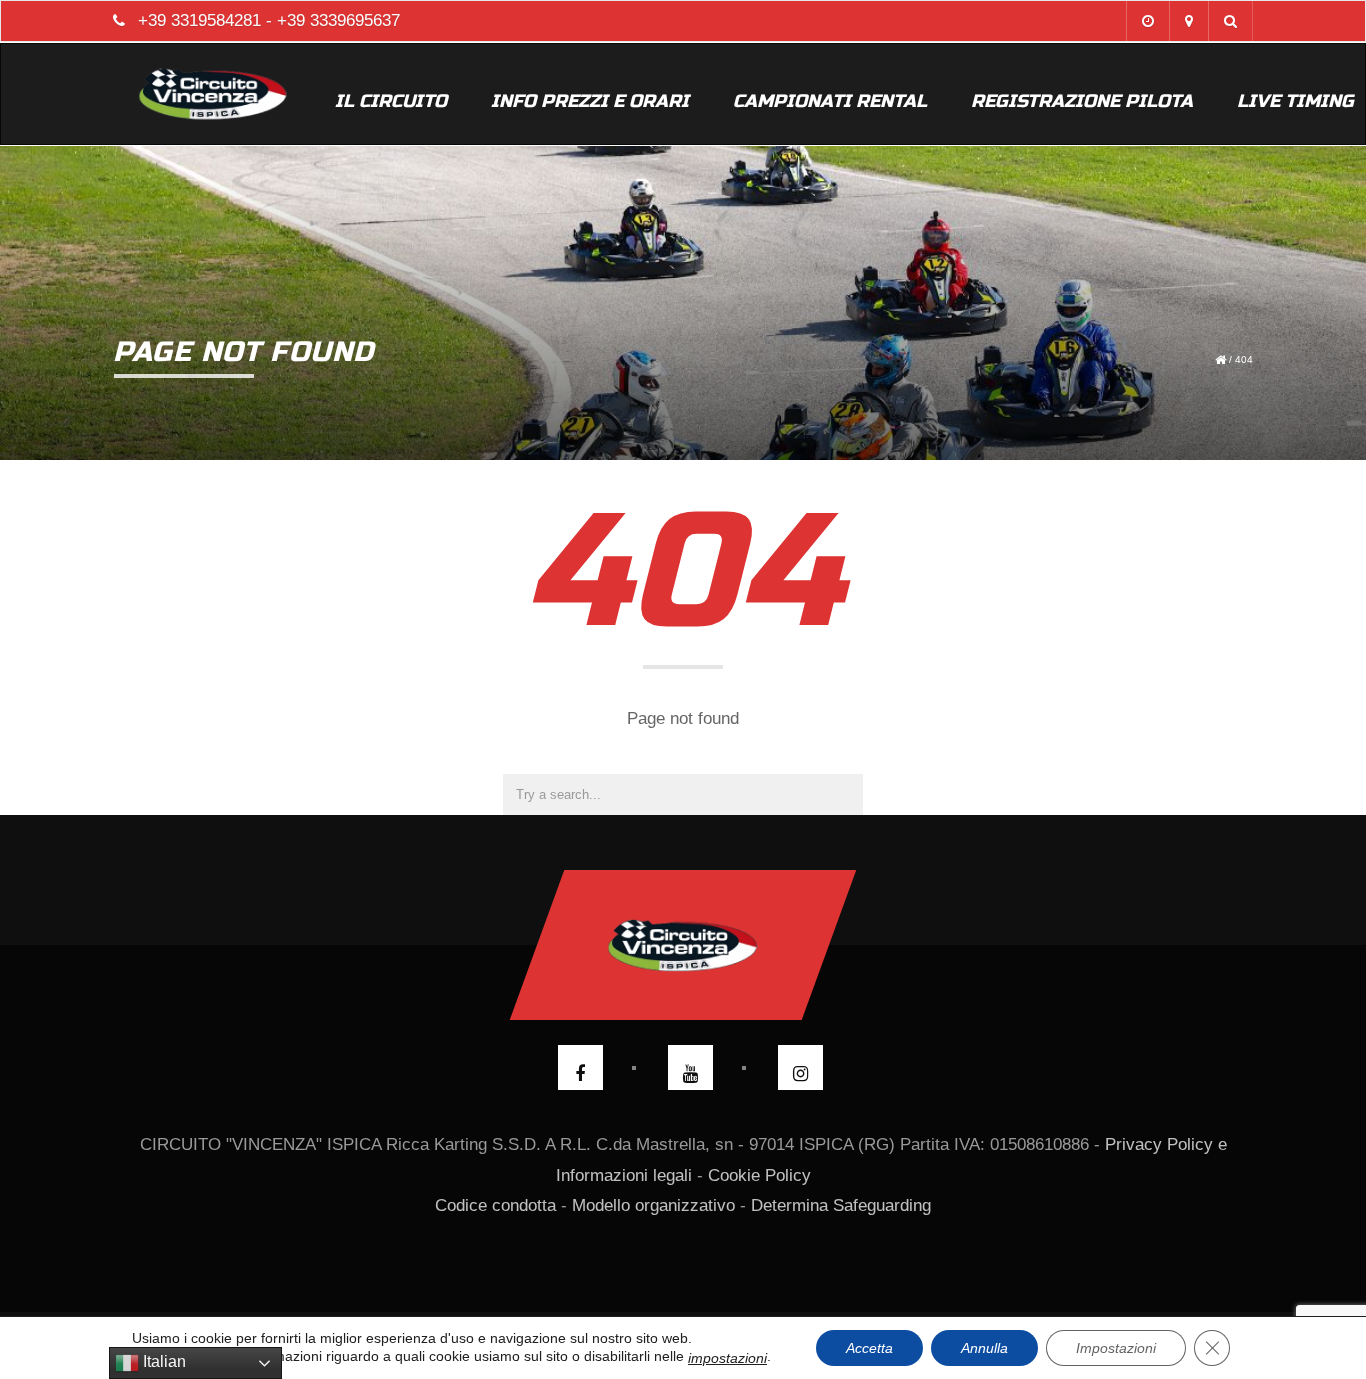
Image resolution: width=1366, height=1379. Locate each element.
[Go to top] (683, 945)
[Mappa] (1188, 21)
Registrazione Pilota (1082, 101)
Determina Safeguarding (841, 1205)
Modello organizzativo (653, 1205)
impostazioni (727, 1358)
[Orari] (1147, 21)
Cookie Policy (759, 1175)
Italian (162, 1361)
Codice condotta (495, 1205)
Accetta (869, 1348)
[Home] (213, 94)
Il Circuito (391, 101)
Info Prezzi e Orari (590, 101)
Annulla (984, 1348)
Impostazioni (1116, 1348)
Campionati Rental (830, 101)
